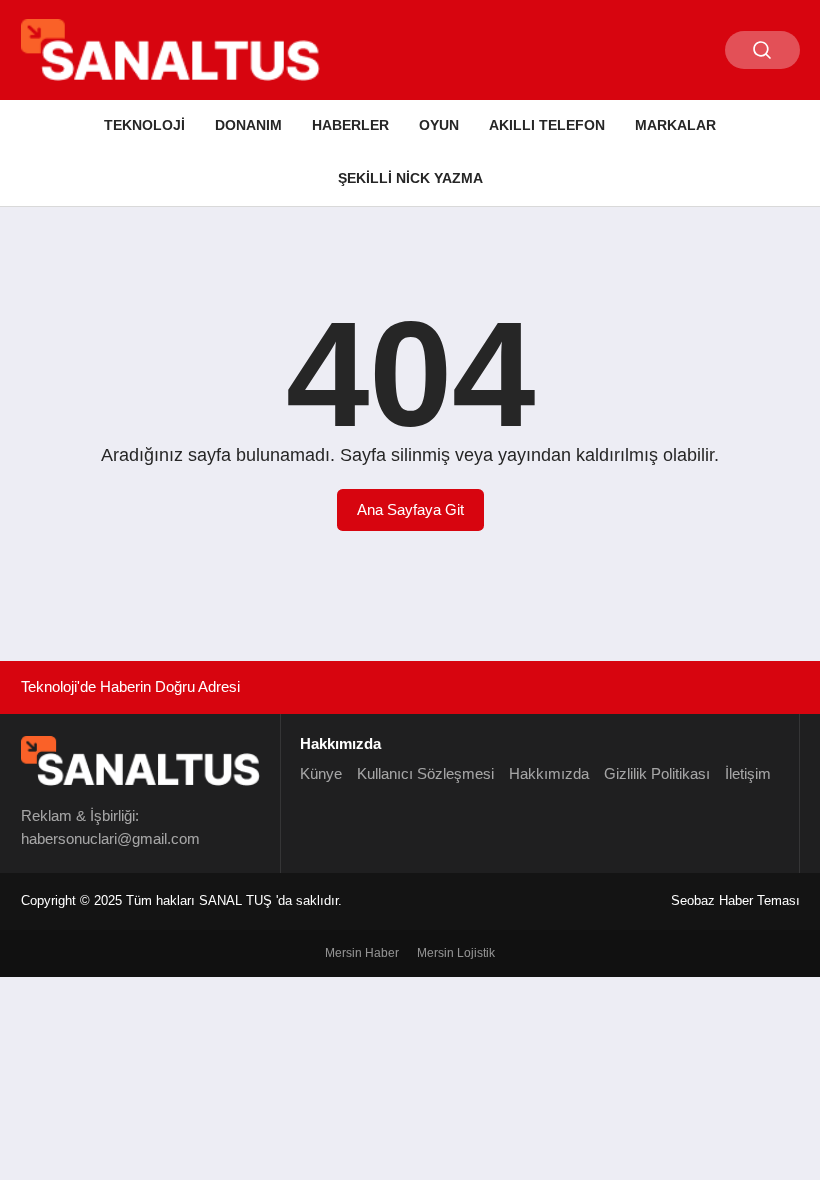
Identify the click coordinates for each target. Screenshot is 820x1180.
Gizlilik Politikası (657, 773)
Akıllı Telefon (547, 125)
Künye (321, 773)
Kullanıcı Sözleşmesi (425, 773)
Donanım (248, 125)
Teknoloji (144, 125)
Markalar (675, 125)
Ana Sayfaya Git (410, 509)
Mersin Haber (362, 953)
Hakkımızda (549, 773)
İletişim (748, 773)
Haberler (350, 125)
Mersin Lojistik (456, 953)
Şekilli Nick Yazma (410, 178)
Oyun (439, 125)
